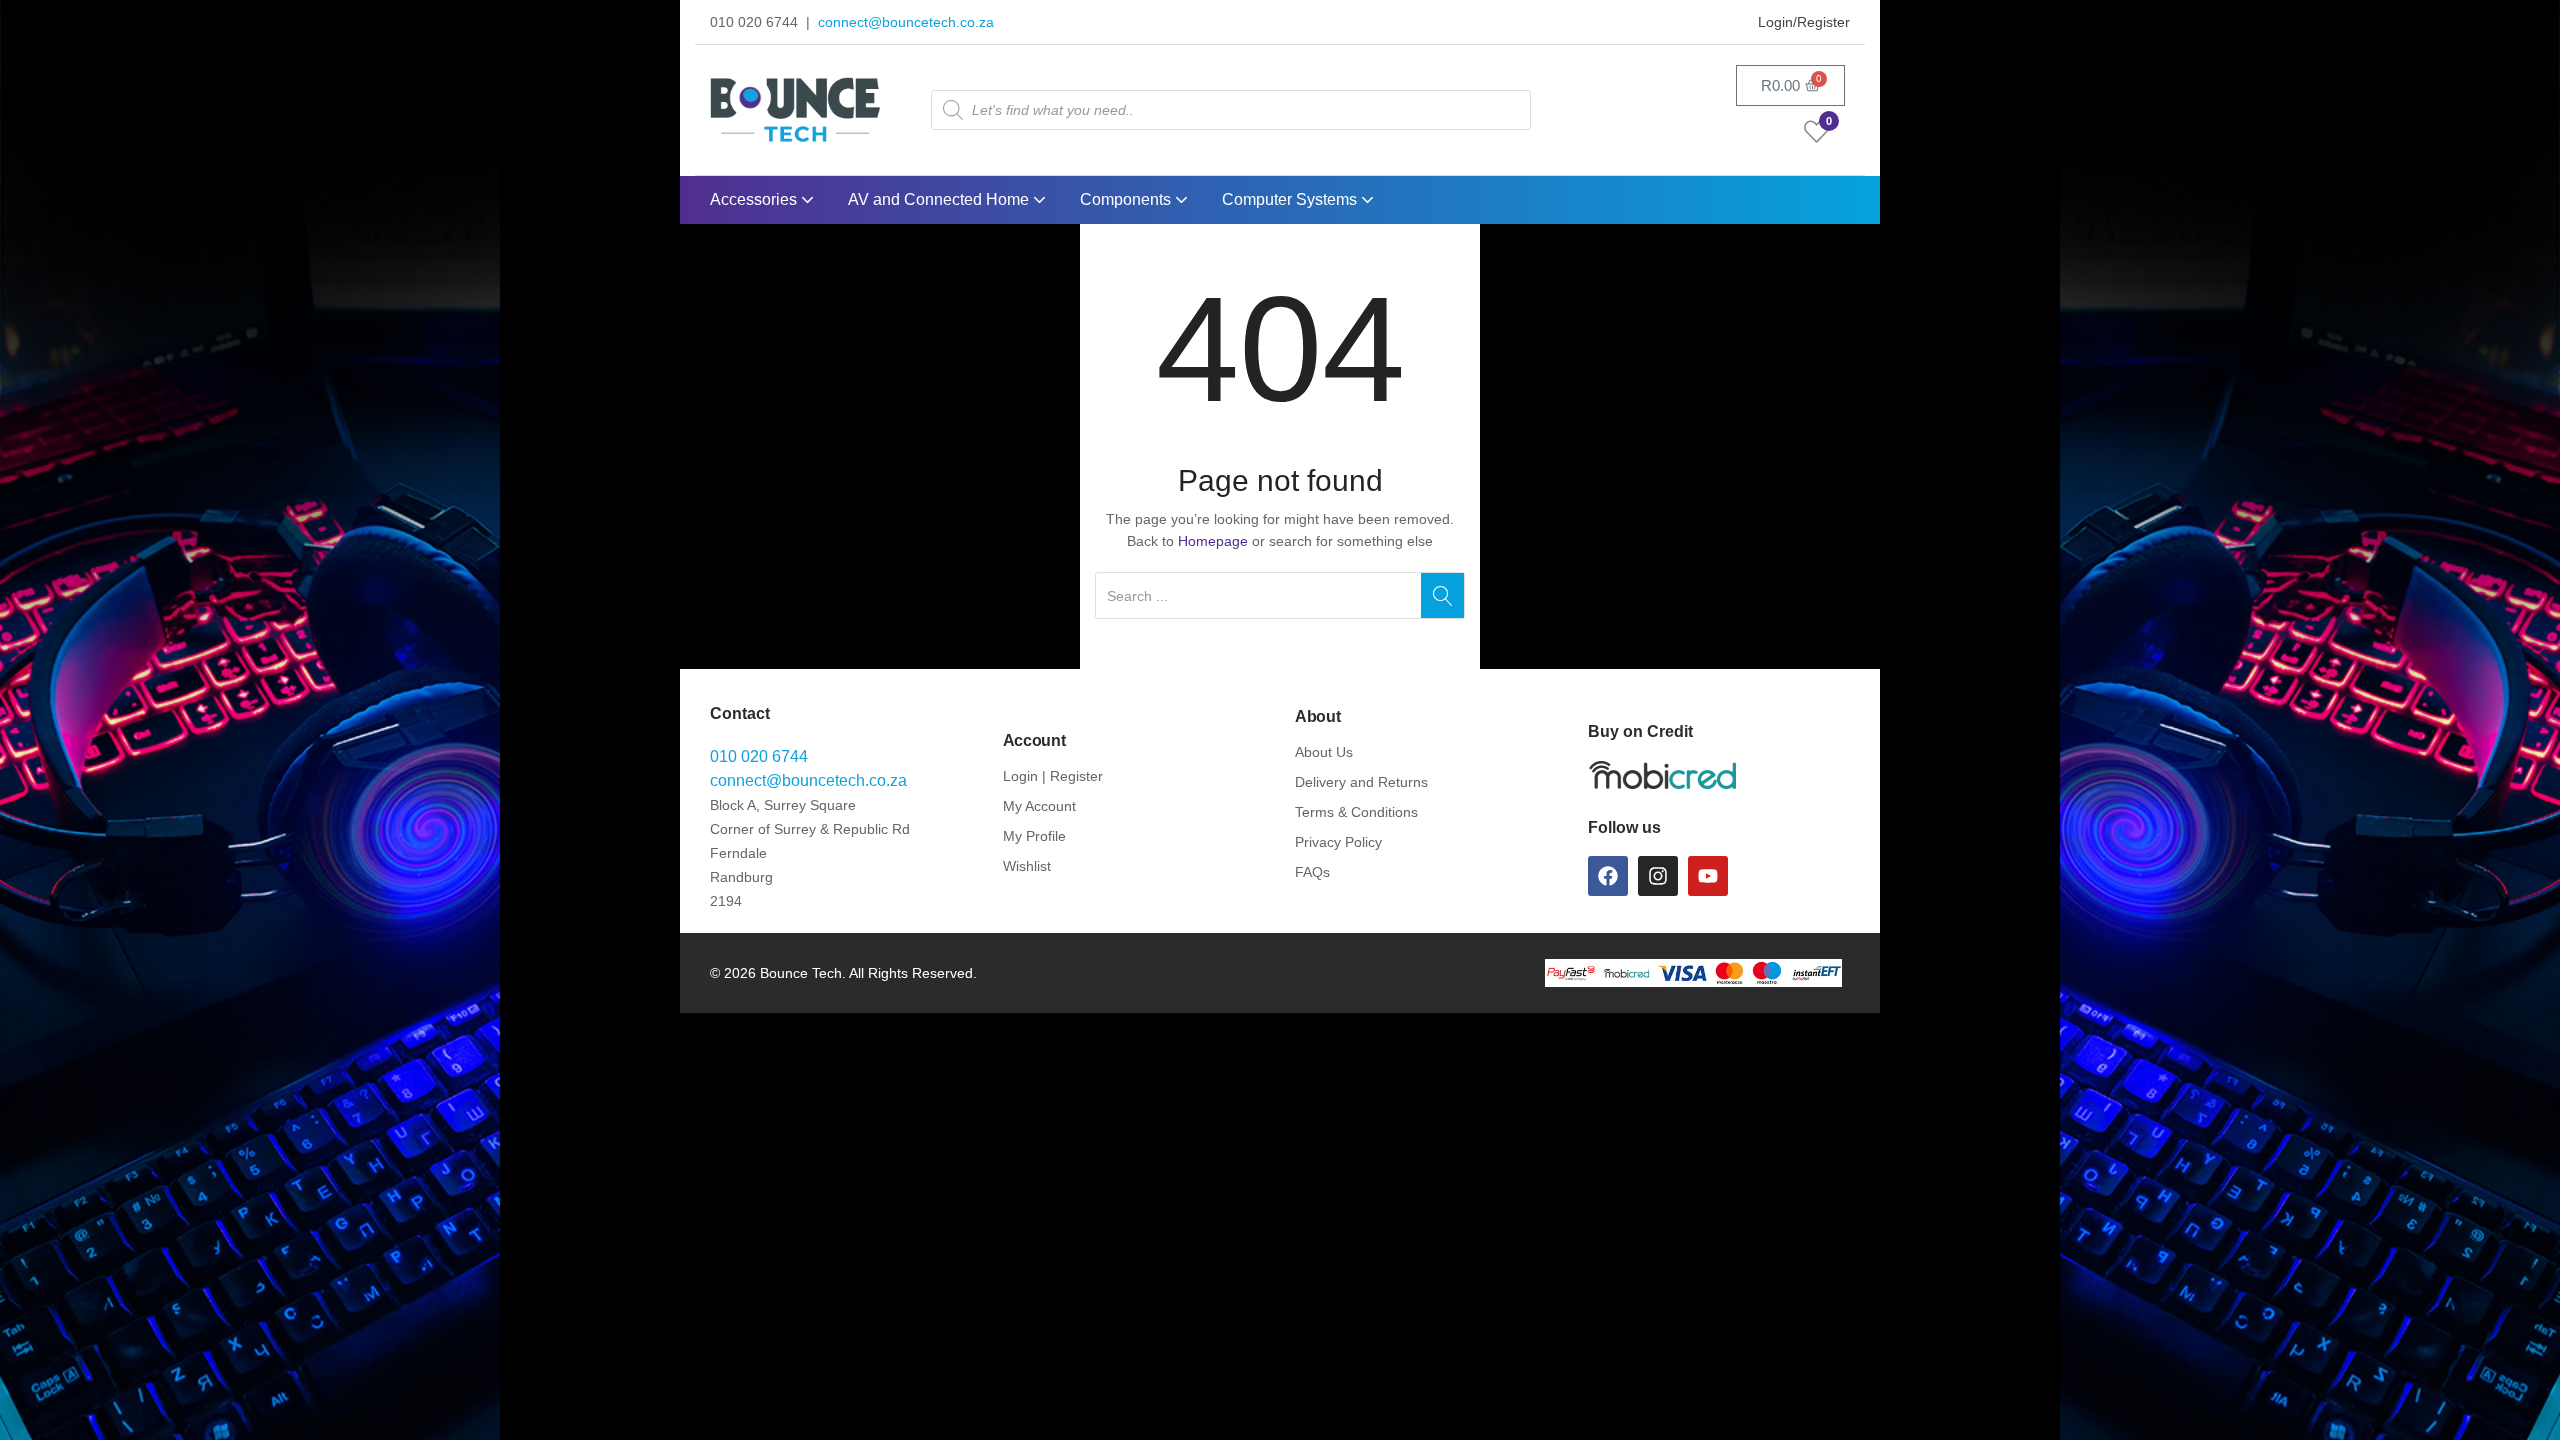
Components (1127, 199)
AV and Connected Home (940, 199)
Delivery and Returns (1361, 782)
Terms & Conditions (1356, 812)
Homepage (1213, 541)
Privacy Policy (1338, 842)
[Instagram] (1658, 876)
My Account (1039, 806)
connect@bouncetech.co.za (906, 22)
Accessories (755, 199)
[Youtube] (1708, 876)
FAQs (1312, 872)
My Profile (1034, 836)
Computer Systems (1291, 199)
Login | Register (1053, 776)
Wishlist (1027, 866)
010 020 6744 (759, 756)
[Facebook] (1608, 876)
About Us (1324, 752)
